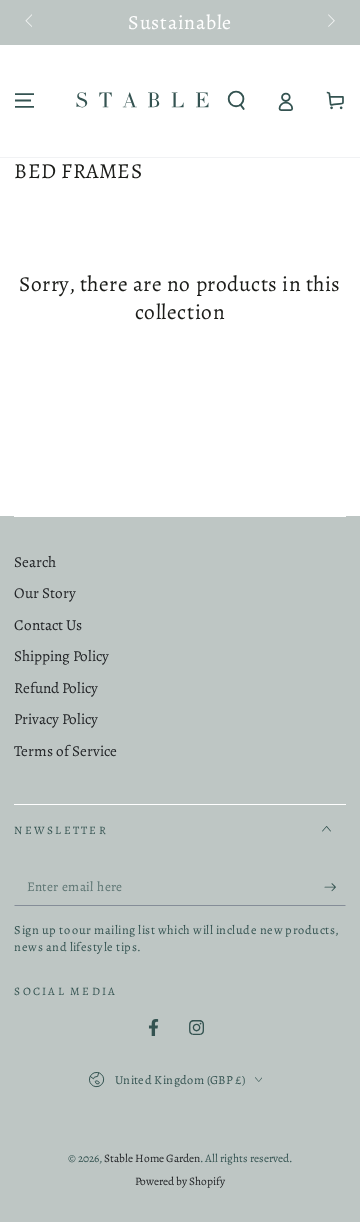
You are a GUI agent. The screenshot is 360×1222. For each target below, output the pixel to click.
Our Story (45, 593)
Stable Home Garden (152, 1158)
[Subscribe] (335, 887)
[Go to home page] (142, 101)
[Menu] (24, 101)
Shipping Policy (61, 656)
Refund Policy (56, 688)
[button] (236, 101)
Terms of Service (65, 751)
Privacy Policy (56, 719)
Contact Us (48, 625)
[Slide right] (329, 23)
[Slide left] (30, 23)
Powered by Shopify (180, 1181)
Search (35, 562)
